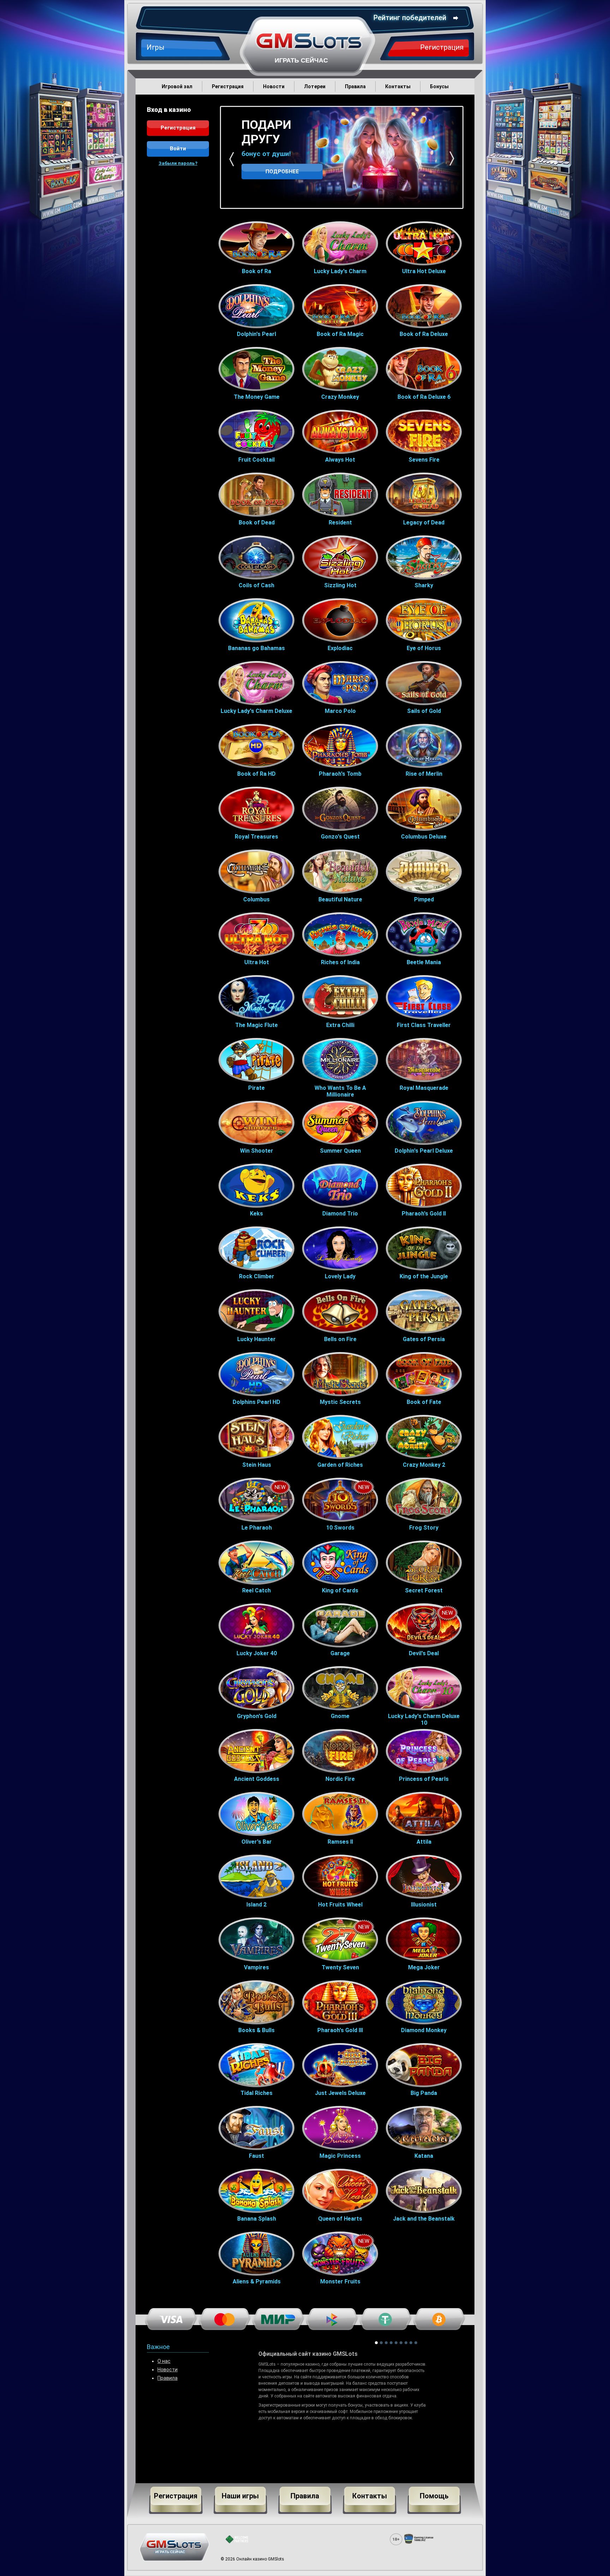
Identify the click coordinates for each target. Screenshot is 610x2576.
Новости (168, 2370)
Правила (168, 2378)
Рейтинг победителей (410, 18)
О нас (164, 2361)
